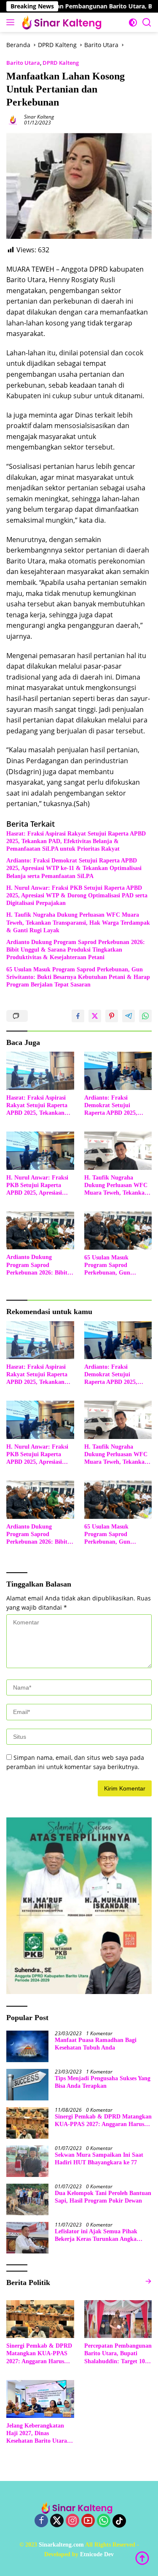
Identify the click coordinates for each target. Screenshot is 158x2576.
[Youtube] (88, 2521)
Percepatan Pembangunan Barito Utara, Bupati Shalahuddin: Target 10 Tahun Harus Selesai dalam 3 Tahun (118, 2354)
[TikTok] (119, 2521)
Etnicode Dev (97, 2554)
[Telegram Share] (129, 1016)
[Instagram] (72, 2521)
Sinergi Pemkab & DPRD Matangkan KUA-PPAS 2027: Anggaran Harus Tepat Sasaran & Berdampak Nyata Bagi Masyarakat (103, 2121)
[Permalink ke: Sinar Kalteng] (13, 119)
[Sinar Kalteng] (63, 22)
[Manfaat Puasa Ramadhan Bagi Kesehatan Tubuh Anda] (27, 2046)
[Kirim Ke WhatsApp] (145, 1016)
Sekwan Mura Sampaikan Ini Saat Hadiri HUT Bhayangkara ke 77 (99, 2159)
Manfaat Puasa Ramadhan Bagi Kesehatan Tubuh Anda (96, 2044)
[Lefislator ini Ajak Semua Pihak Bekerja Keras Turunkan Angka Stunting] (27, 2238)
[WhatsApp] (104, 2521)
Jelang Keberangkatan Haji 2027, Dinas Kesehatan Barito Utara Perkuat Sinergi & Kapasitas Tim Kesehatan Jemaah (39, 2434)
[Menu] (12, 22)
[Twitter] (57, 2521)
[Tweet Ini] (95, 1016)
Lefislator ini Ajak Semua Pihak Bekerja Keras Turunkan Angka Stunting (96, 2236)
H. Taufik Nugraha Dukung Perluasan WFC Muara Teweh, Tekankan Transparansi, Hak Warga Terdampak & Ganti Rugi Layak (78, 922)
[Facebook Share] (78, 1016)
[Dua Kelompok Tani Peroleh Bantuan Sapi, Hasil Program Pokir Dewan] (27, 2199)
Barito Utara (23, 63)
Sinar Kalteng (39, 117)
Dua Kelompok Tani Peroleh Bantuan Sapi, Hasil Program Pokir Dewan (103, 2197)
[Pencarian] (147, 22)
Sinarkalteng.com (61, 2545)
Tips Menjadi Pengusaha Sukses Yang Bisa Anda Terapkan (103, 2082)
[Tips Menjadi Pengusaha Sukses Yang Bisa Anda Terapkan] (27, 2085)
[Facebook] (41, 2521)
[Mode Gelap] (133, 22)
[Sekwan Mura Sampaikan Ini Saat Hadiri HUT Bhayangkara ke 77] (27, 2161)
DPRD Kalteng (61, 63)
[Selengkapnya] (148, 2281)
